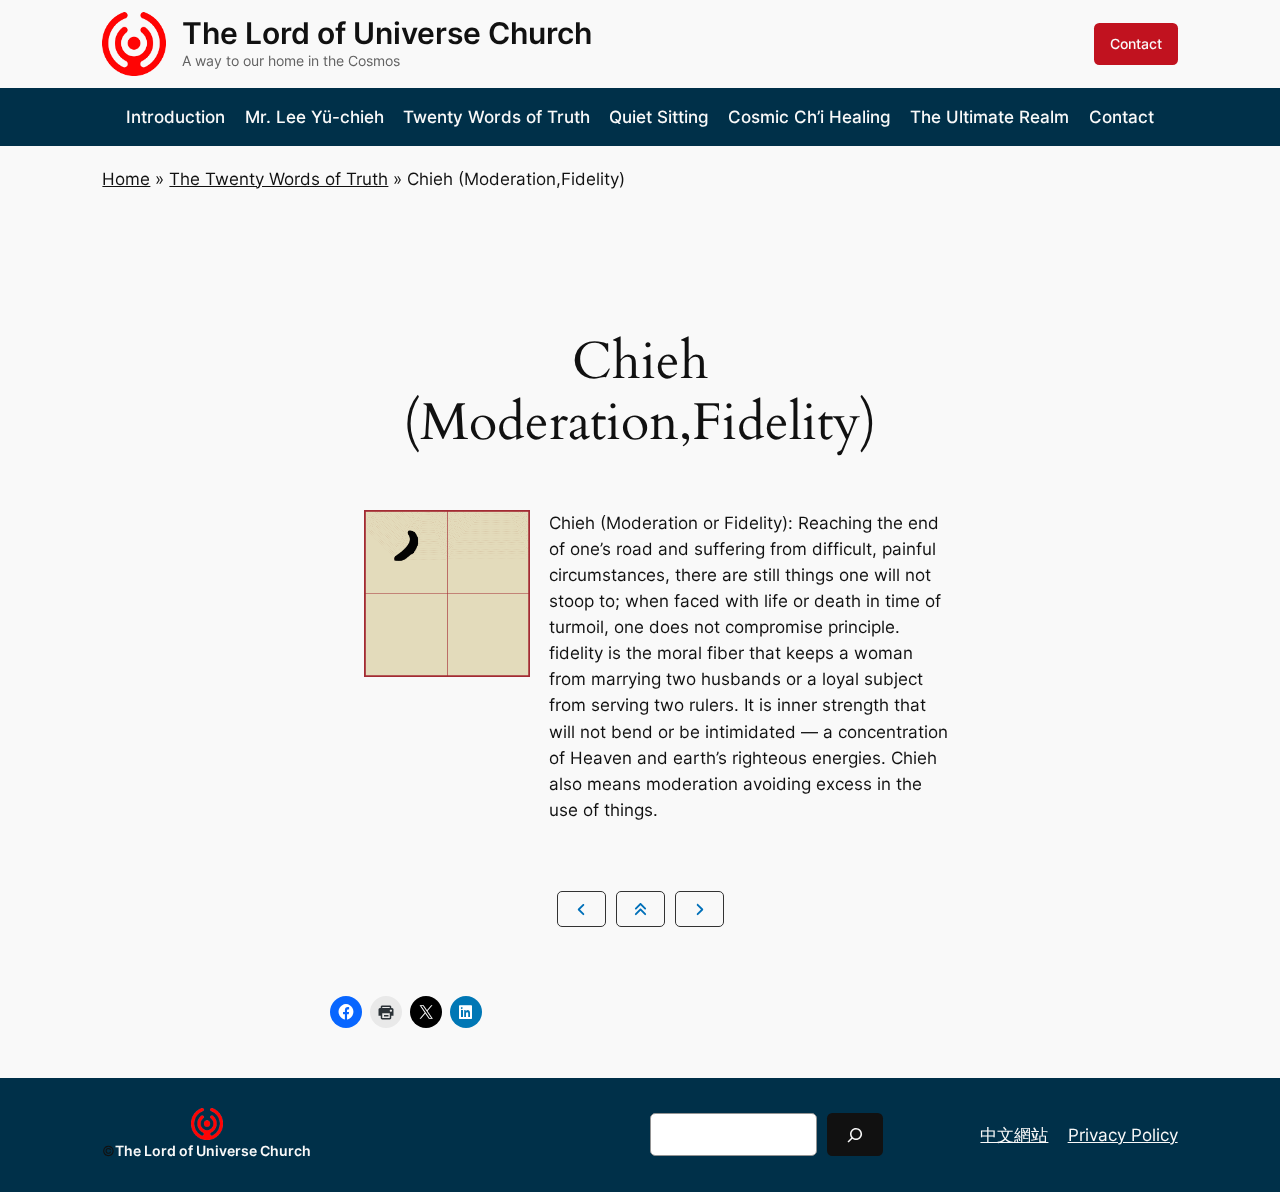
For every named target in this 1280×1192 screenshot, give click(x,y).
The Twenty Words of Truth (278, 179)
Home (126, 179)
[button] (581, 909)
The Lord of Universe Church (387, 33)
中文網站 (1014, 1135)
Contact (1136, 43)
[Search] (855, 1134)
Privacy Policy (1123, 1135)
